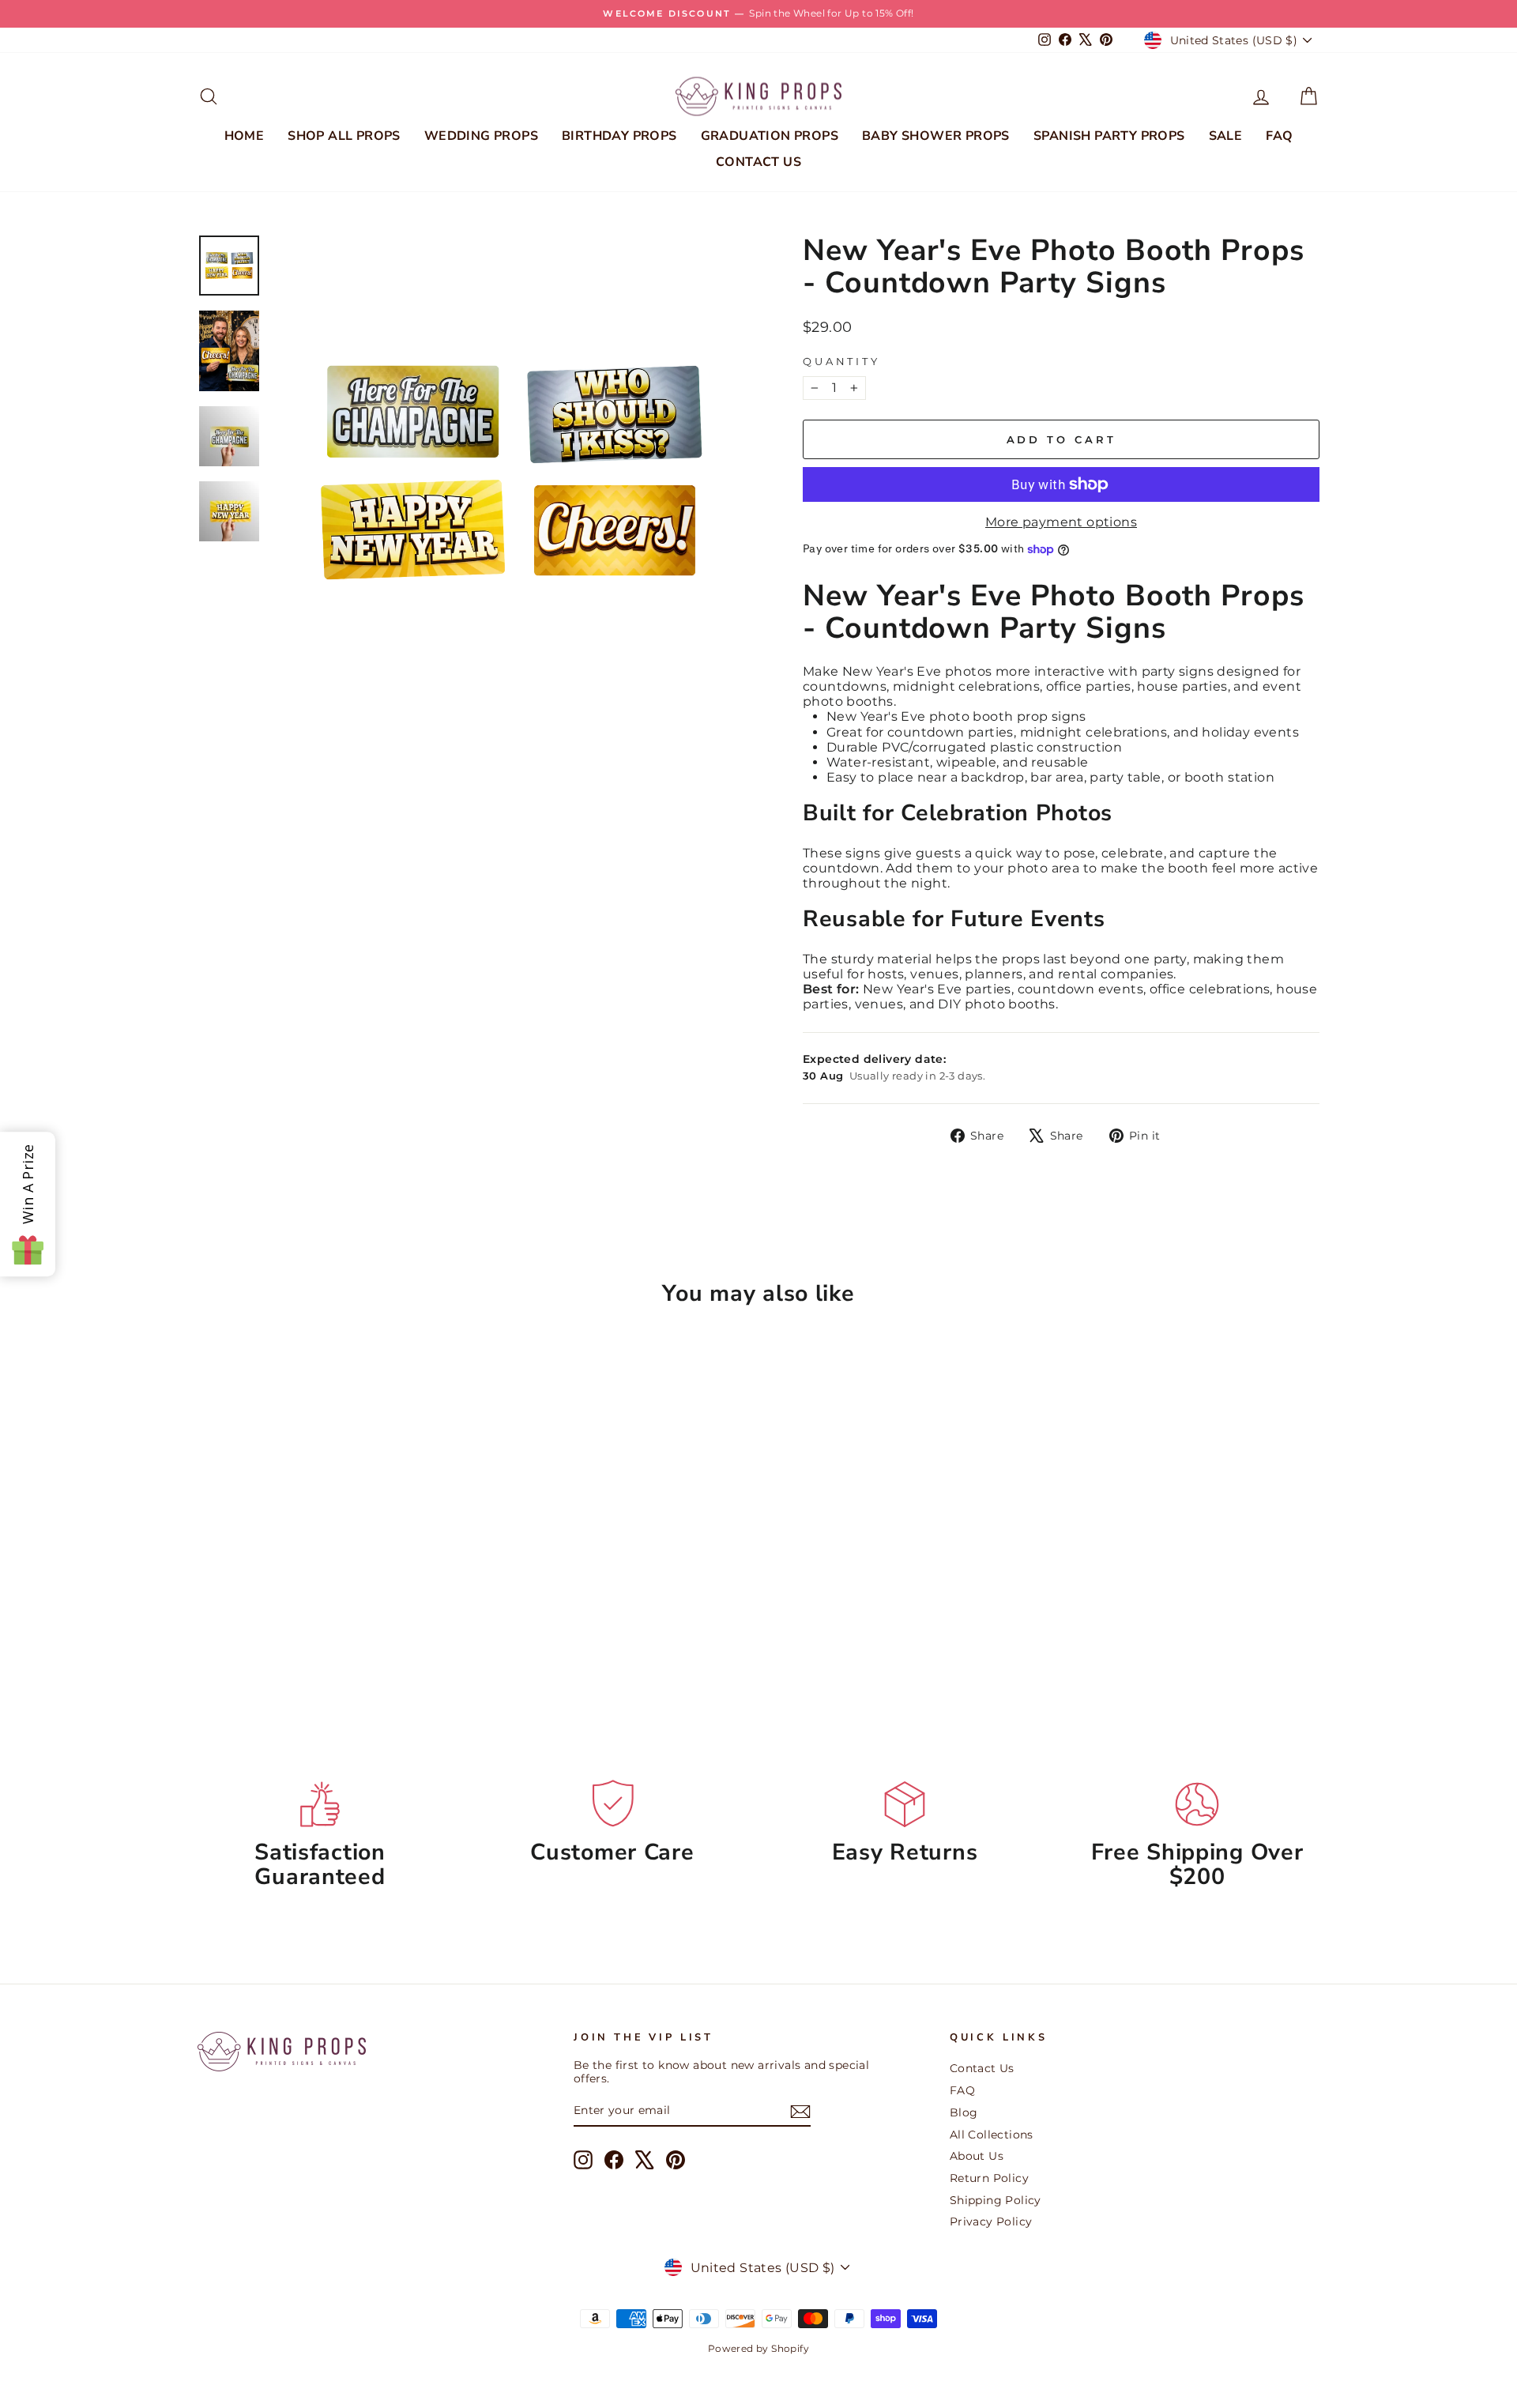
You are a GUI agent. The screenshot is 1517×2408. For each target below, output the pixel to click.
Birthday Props (619, 136)
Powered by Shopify (758, 2348)
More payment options (1061, 522)
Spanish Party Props (1109, 136)
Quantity (841, 362)
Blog (964, 2112)
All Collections (992, 2135)
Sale (1226, 136)
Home (245, 136)
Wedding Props (481, 136)
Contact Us (758, 162)
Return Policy (989, 2178)
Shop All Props (344, 136)
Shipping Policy (996, 2200)
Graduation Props (770, 136)
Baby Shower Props (936, 136)
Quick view (331, 1596)
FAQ (1279, 136)
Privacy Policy (991, 2221)
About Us (977, 2156)
